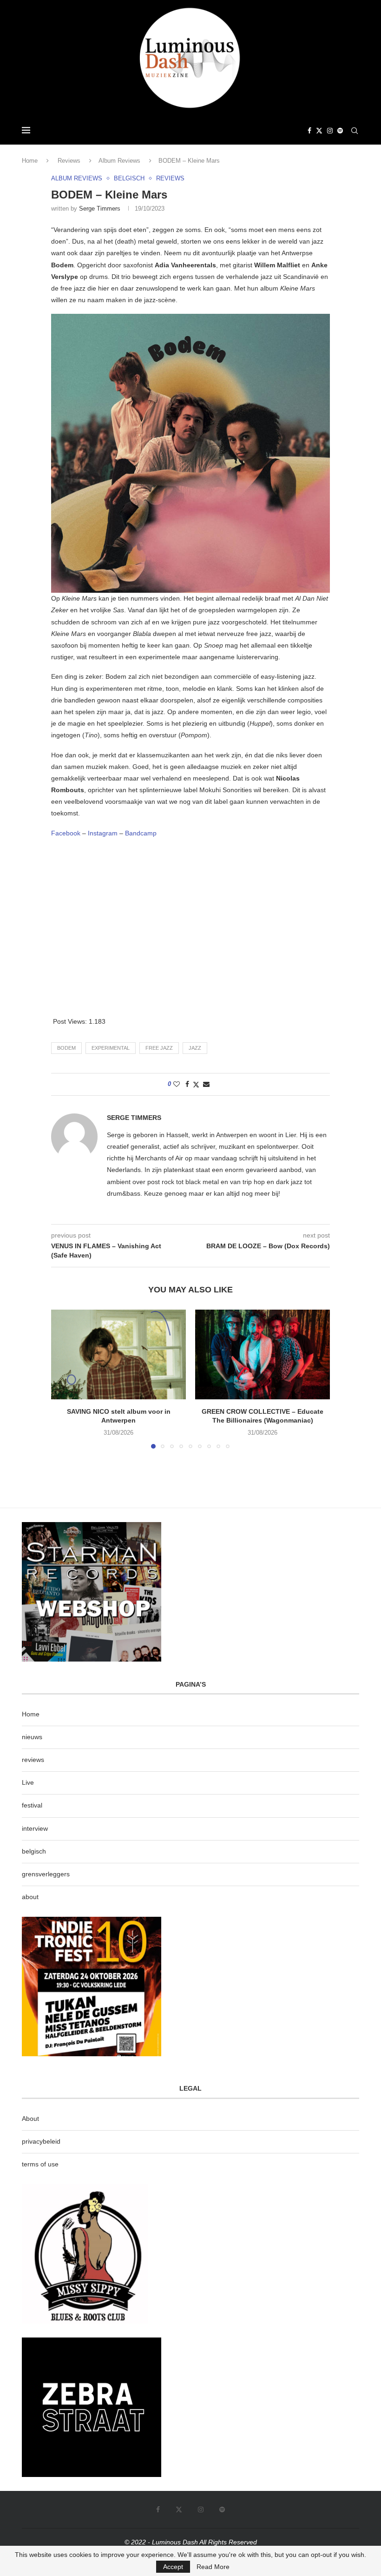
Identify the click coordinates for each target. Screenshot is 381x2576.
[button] (64, 1378)
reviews (33, 1760)
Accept (173, 2567)
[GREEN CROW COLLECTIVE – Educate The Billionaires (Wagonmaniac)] (263, 1354)
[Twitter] (319, 131)
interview (35, 1828)
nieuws (32, 1737)
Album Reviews (119, 161)
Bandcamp (141, 833)
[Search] (355, 131)
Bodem (66, 1048)
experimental (111, 1048)
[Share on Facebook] (187, 1084)
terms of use (40, 2164)
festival (32, 1805)
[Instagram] (330, 131)
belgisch (34, 1851)
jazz (195, 1048)
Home (30, 161)
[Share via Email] (206, 1084)
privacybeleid (41, 2141)
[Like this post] (177, 1084)
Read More (213, 2567)
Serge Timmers (100, 209)
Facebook (67, 833)
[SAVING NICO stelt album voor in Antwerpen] (118, 1354)
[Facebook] (309, 131)
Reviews (69, 161)
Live (28, 1782)
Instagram (104, 833)
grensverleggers (46, 1874)
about (30, 1897)
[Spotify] (340, 131)
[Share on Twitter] (196, 1084)
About (30, 2119)
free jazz (159, 1048)
